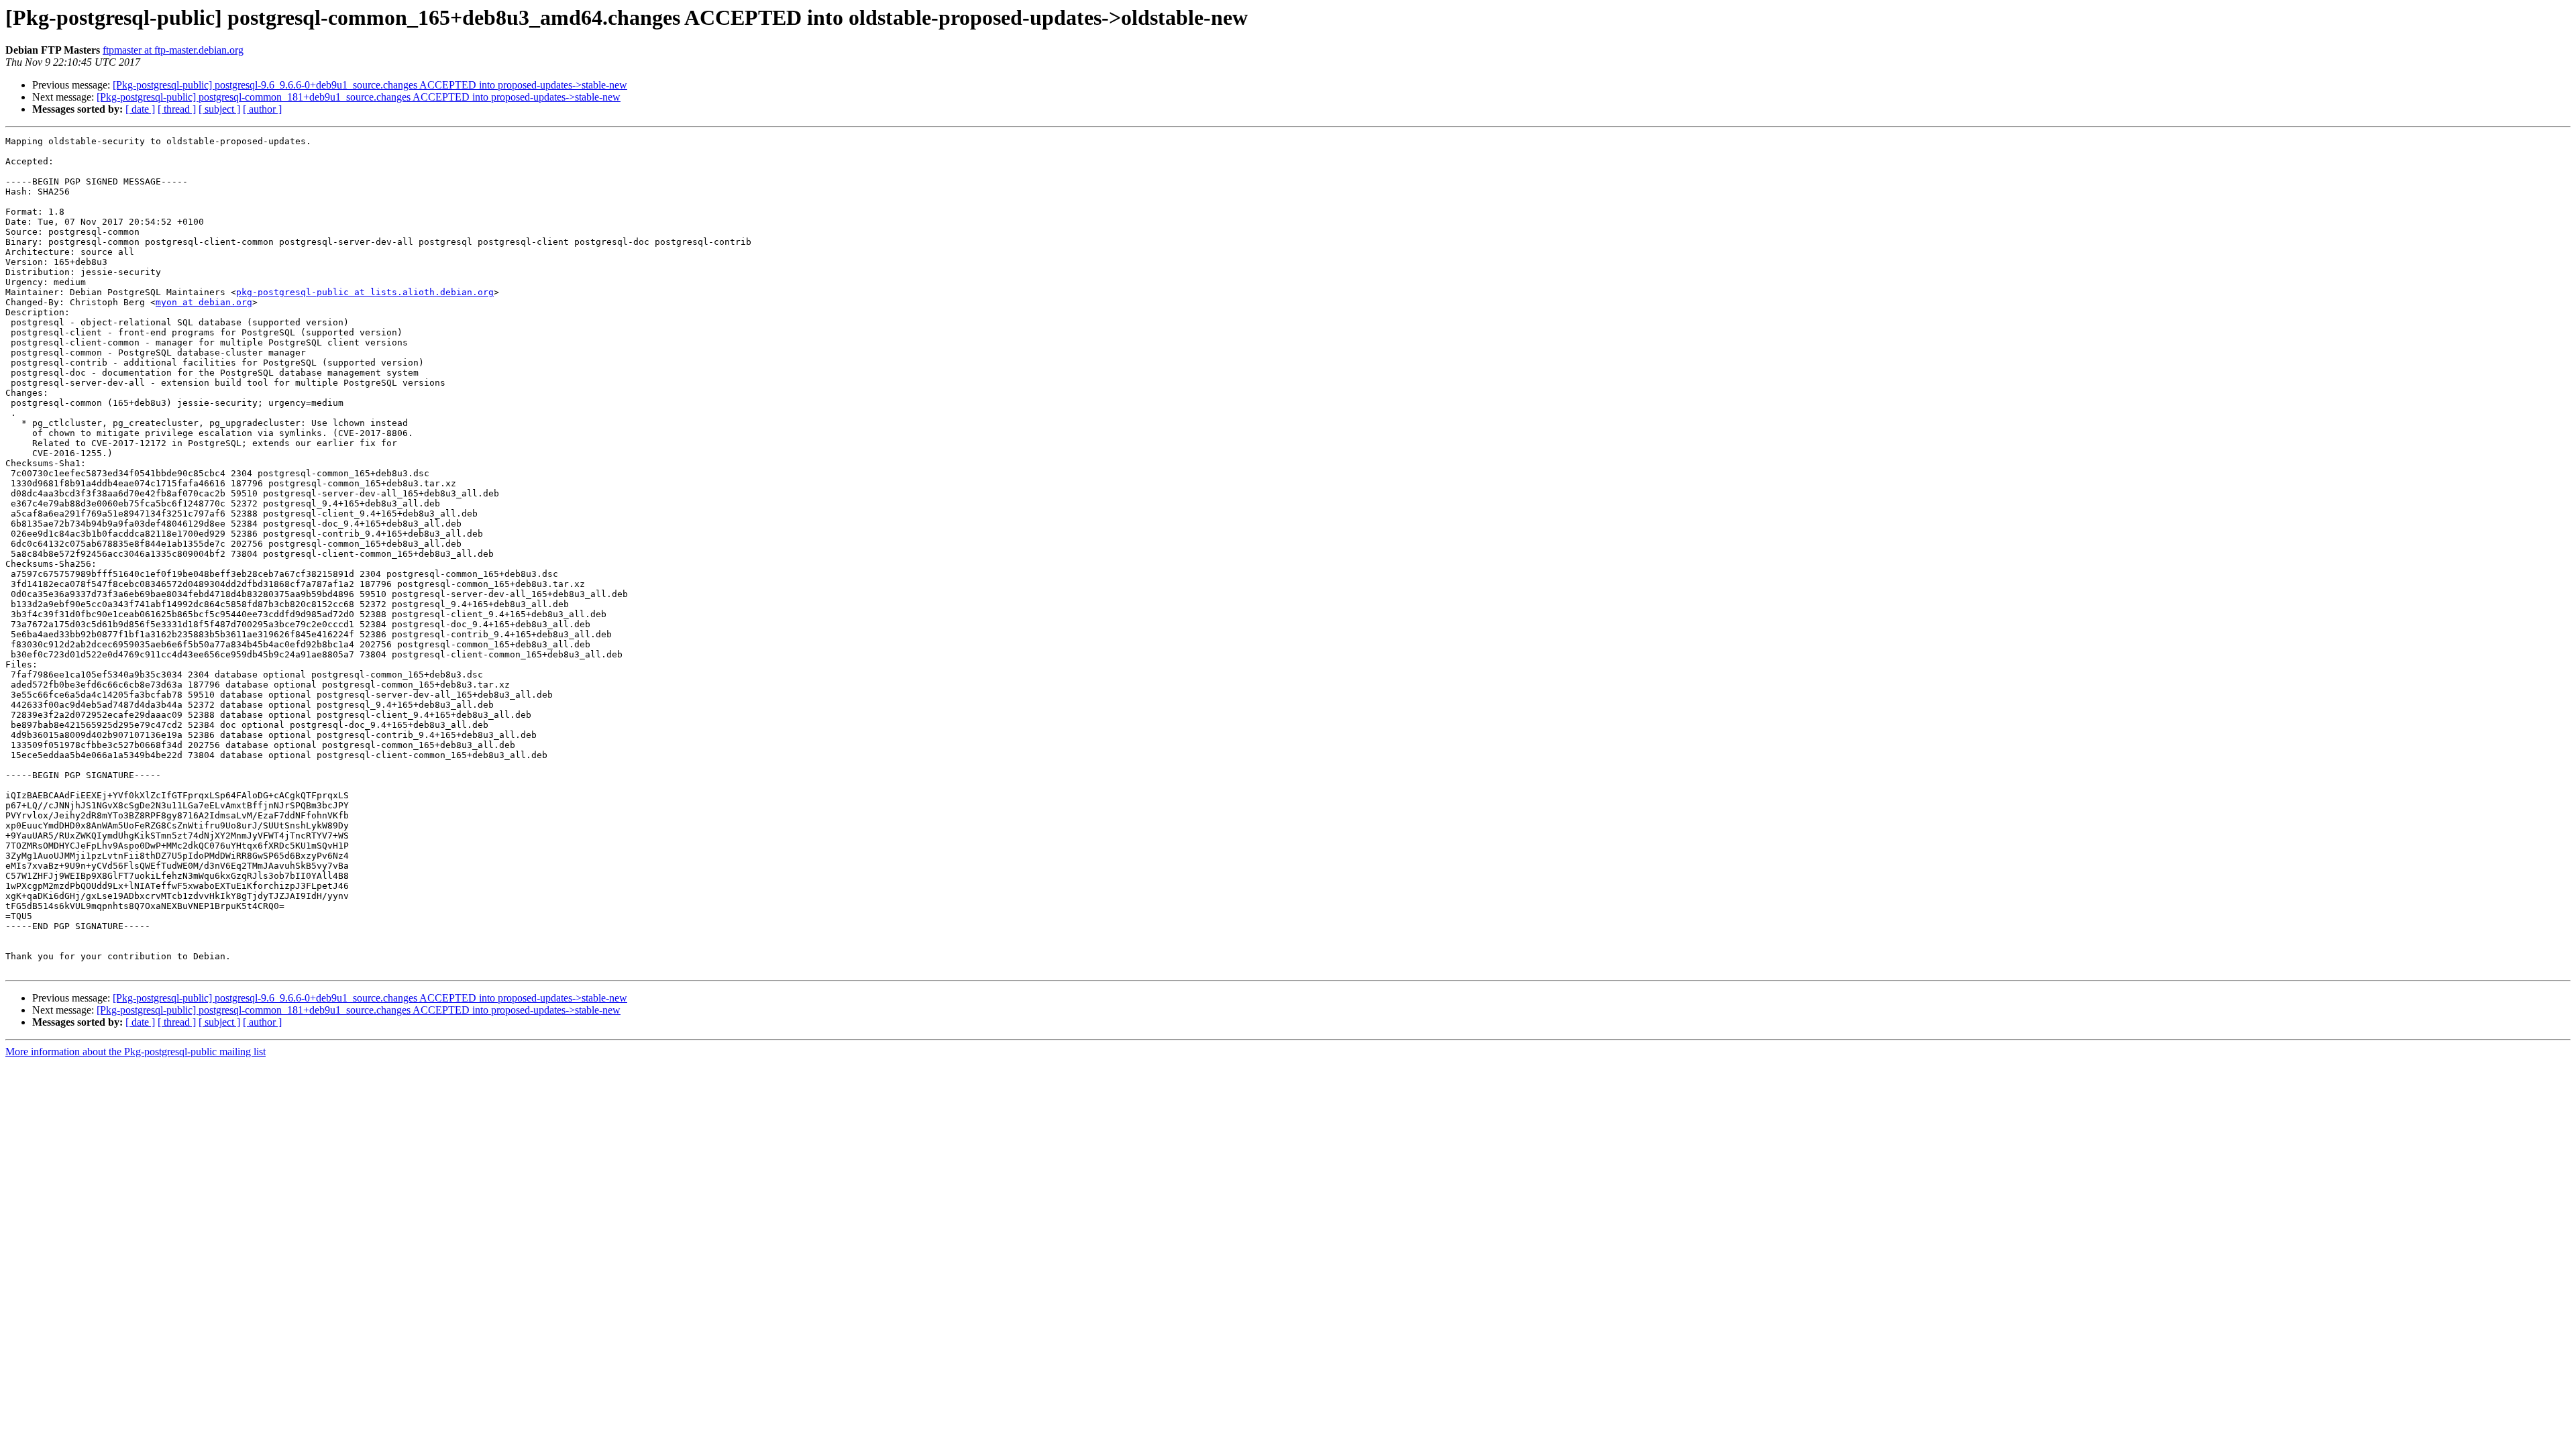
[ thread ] (177, 109)
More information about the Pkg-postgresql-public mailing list (136, 1052)
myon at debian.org (204, 302)
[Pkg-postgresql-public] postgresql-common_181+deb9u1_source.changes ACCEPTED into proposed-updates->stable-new (359, 97)
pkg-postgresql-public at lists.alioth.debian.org (365, 292)
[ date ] (140, 109)
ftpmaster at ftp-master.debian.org (173, 50)
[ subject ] (219, 109)
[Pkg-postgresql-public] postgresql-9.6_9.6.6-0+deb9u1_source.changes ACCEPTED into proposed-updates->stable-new (370, 85)
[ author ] (262, 109)
